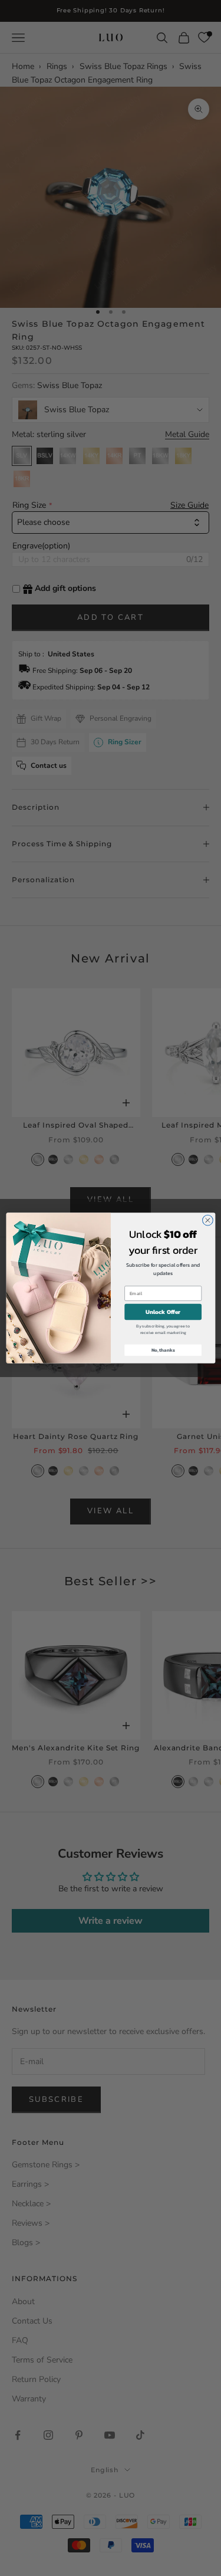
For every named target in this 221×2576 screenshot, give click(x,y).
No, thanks (163, 1350)
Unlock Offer (163, 1312)
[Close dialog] (207, 1220)
